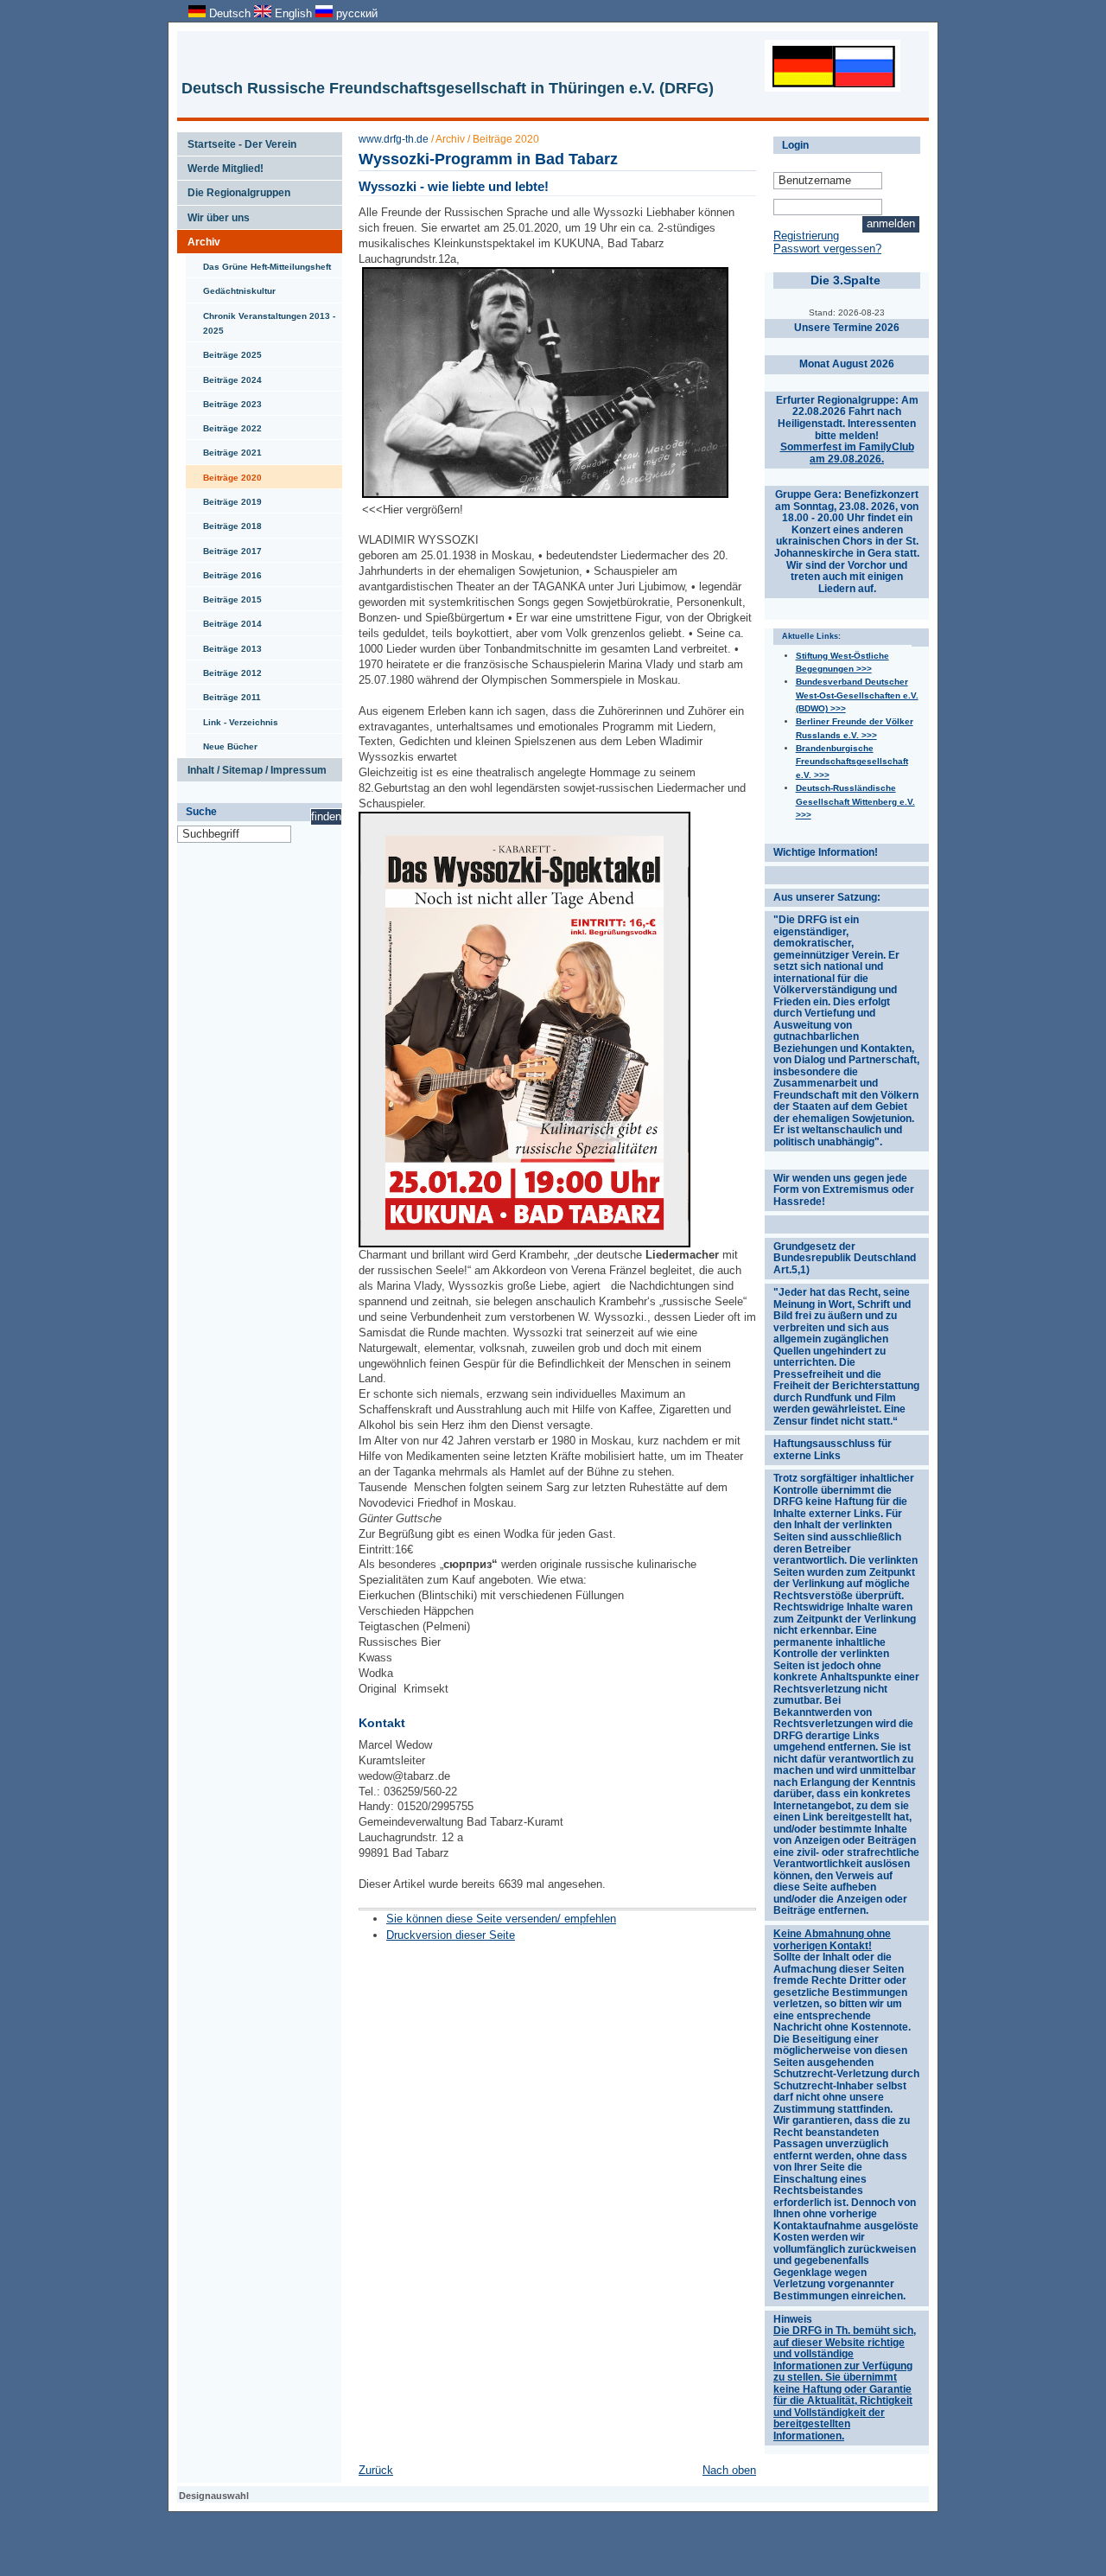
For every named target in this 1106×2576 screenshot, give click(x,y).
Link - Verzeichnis (232, 718)
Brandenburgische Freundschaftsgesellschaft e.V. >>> (852, 762)
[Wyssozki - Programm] (524, 1243)
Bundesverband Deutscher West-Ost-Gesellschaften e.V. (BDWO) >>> (857, 695)
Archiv (199, 239)
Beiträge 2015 (224, 596)
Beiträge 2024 (224, 376)
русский (355, 13)
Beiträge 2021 (224, 449)
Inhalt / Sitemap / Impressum (252, 767)
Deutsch (230, 13)
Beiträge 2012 (224, 669)
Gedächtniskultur (231, 287)
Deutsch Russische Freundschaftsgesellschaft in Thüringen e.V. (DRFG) (448, 88)
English (293, 13)
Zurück (376, 2470)
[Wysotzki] (545, 494)
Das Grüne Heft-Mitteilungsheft (258, 263)
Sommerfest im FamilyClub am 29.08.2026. (847, 453)
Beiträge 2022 (224, 424)
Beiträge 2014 (224, 620)
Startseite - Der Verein (237, 141)
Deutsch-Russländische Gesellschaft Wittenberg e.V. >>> (855, 801)
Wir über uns (213, 214)
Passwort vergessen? (827, 249)
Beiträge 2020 (224, 474)
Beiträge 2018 (224, 522)
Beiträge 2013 (224, 645)
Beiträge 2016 (224, 571)
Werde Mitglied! (220, 165)
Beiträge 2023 (224, 400)
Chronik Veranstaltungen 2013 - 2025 (261, 319)
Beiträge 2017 (224, 547)
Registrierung (806, 236)
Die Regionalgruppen (234, 189)
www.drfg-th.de (394, 139)
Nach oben (729, 2470)
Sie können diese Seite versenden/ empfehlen (501, 1919)
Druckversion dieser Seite (451, 1935)
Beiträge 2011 (223, 693)
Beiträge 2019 (224, 498)
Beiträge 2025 (224, 351)
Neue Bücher (222, 743)
